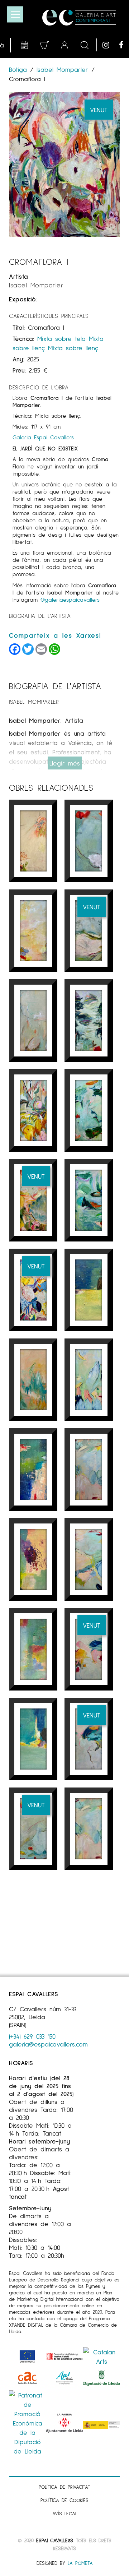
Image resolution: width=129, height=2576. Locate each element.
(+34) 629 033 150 (32, 2036)
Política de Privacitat (64, 2487)
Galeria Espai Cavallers (43, 437)
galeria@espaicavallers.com (48, 2044)
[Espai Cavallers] (79, 18)
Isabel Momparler (62, 69)
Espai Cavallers (54, 2540)
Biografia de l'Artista (40, 616)
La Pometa (80, 2563)
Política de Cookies (64, 2500)
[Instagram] (109, 45)
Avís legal (65, 2513)
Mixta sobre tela (61, 338)
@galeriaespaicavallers (70, 599)
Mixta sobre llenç (73, 348)
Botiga (20, 69)
